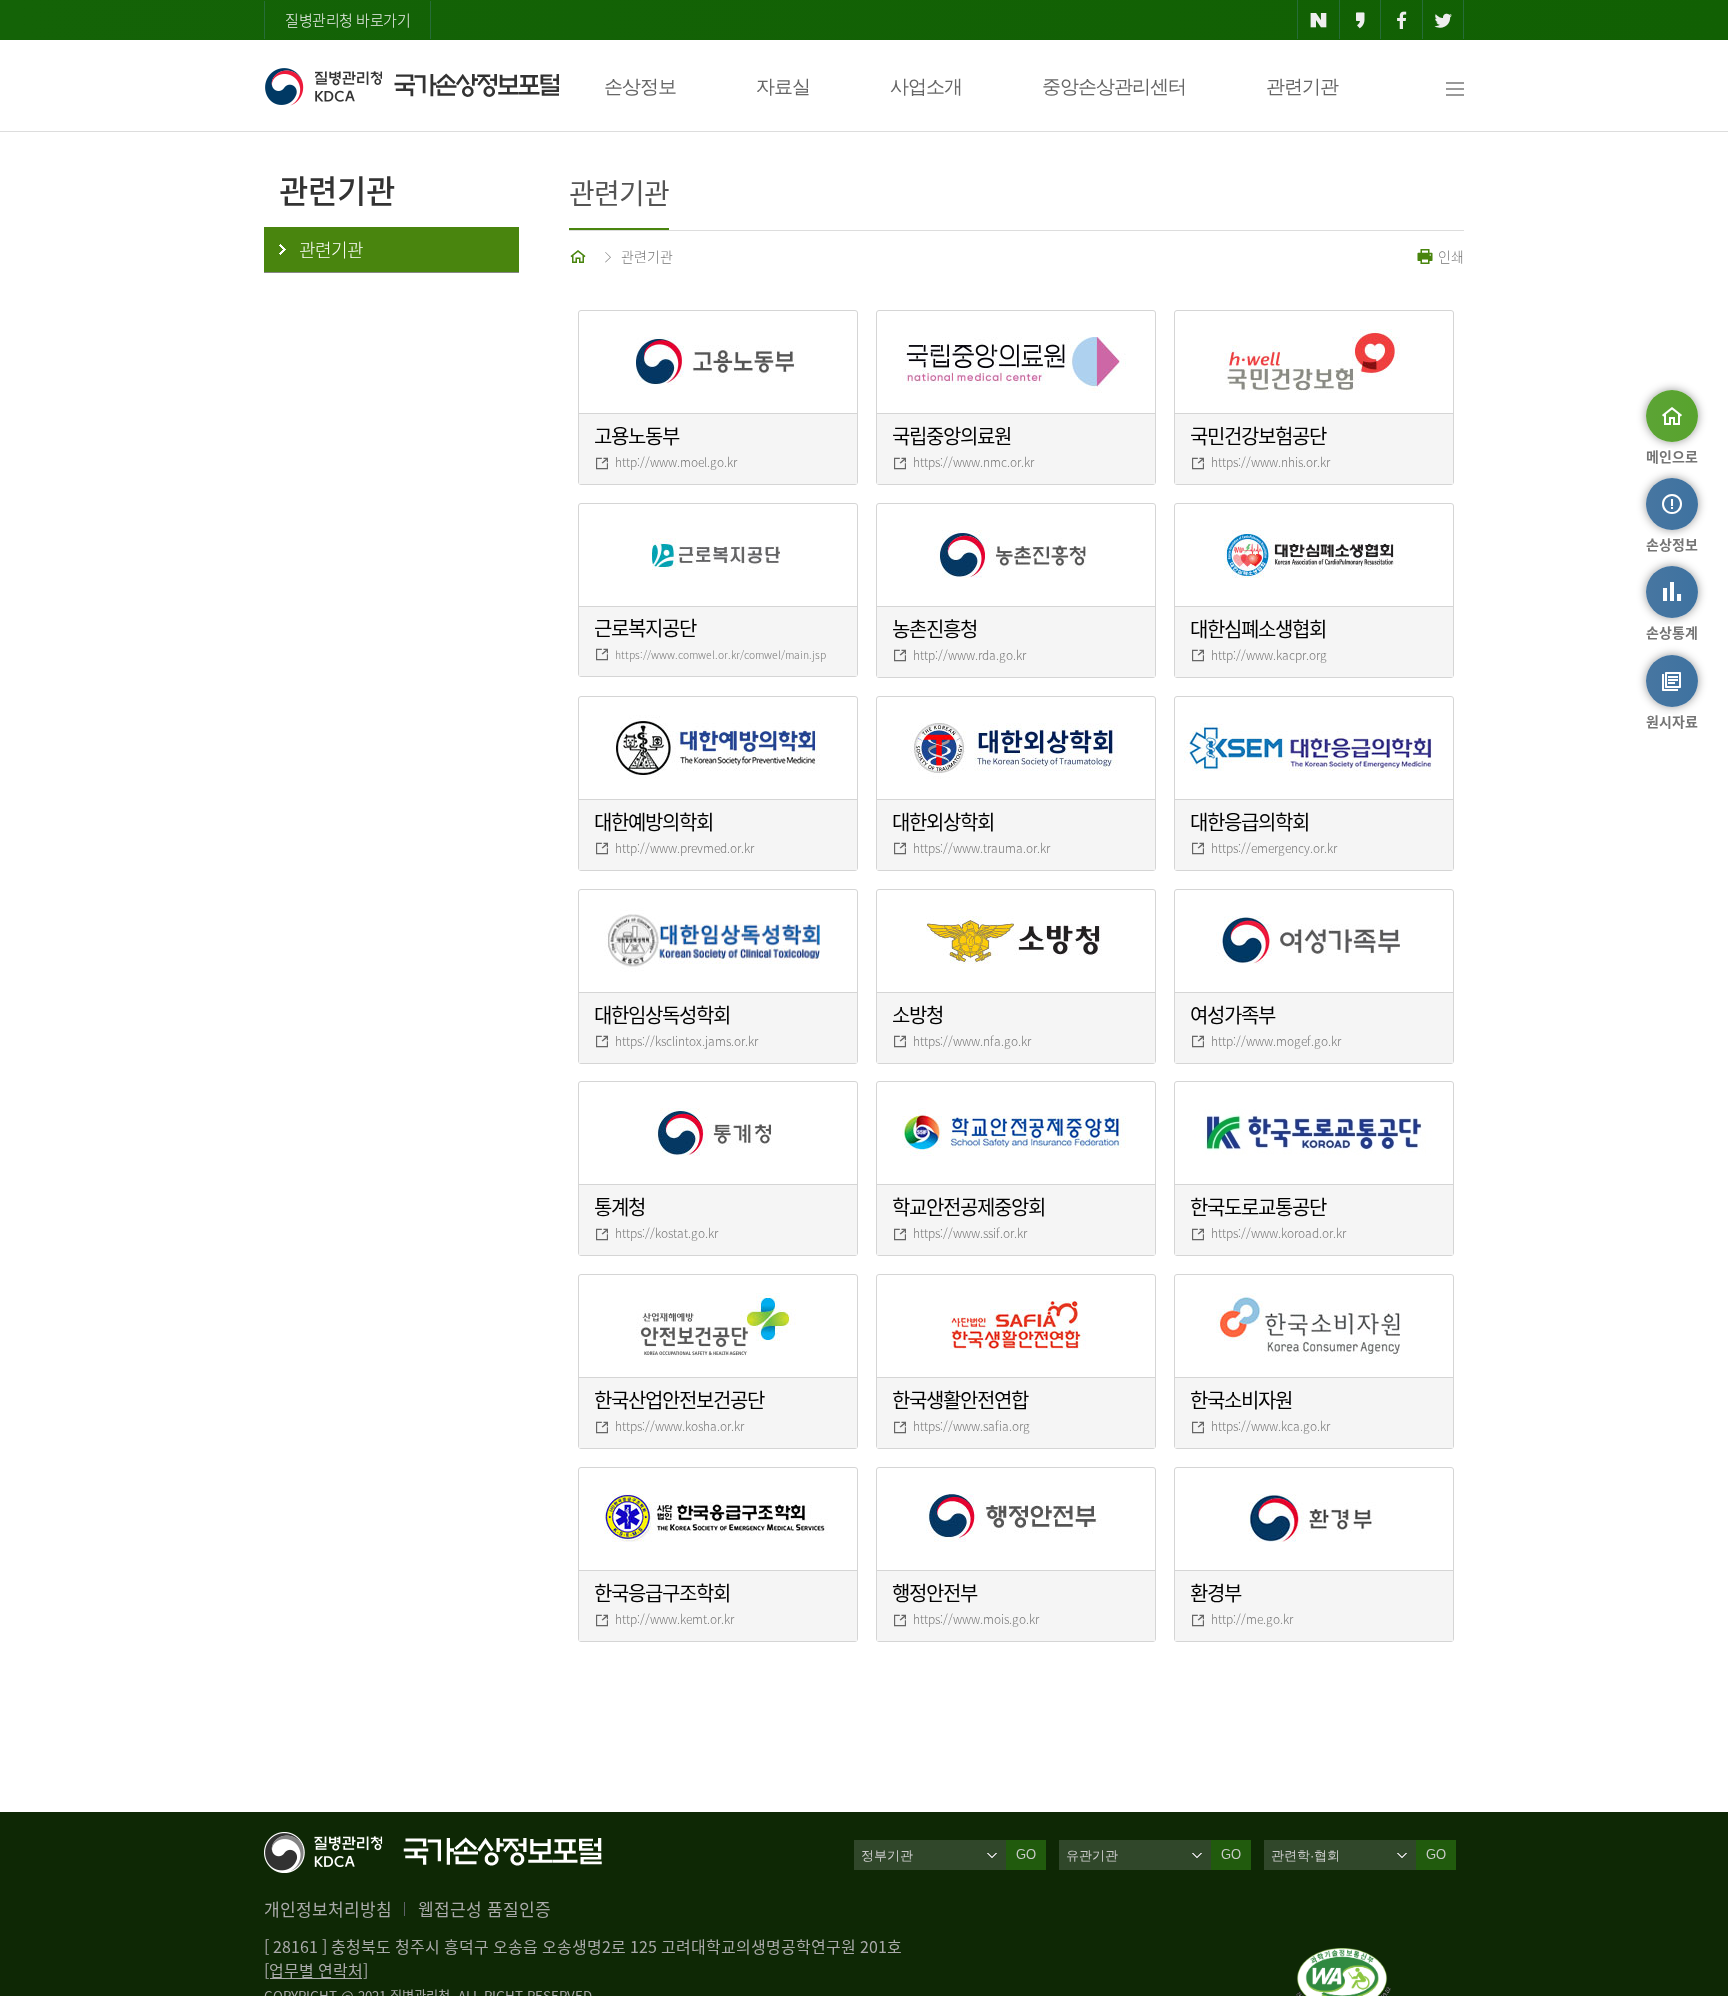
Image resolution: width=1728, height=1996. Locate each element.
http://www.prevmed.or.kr (684, 848)
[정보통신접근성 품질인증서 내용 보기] (1343, 1960)
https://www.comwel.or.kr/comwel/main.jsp (720, 654)
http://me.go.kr (1252, 1619)
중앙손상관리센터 (1114, 86)
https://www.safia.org (971, 1426)
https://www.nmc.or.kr (973, 462)
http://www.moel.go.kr (676, 462)
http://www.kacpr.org (1269, 655)
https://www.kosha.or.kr (679, 1426)
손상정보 (640, 86)
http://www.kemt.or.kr (674, 1619)
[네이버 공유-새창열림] (1318, 20)
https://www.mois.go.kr (976, 1619)
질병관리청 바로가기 (347, 20)
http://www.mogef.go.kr (1276, 1041)
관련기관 (1302, 86)
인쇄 (1449, 256)
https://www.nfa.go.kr (972, 1041)
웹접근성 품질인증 (484, 1908)
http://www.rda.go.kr (969, 655)
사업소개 (926, 86)
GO (1026, 1854)
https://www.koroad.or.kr (1278, 1233)
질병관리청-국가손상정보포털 (411, 86)
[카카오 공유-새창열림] (1360, 20)
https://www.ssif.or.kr (970, 1233)
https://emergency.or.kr (1274, 848)
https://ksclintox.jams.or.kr (686, 1041)
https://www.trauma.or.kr (981, 848)
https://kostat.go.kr (666, 1233)
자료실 (783, 86)
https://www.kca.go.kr (1270, 1426)
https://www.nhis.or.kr (1270, 462)
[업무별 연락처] (316, 1970)
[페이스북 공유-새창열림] (1401, 20)
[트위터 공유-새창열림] (1443, 20)
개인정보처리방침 (328, 1908)
